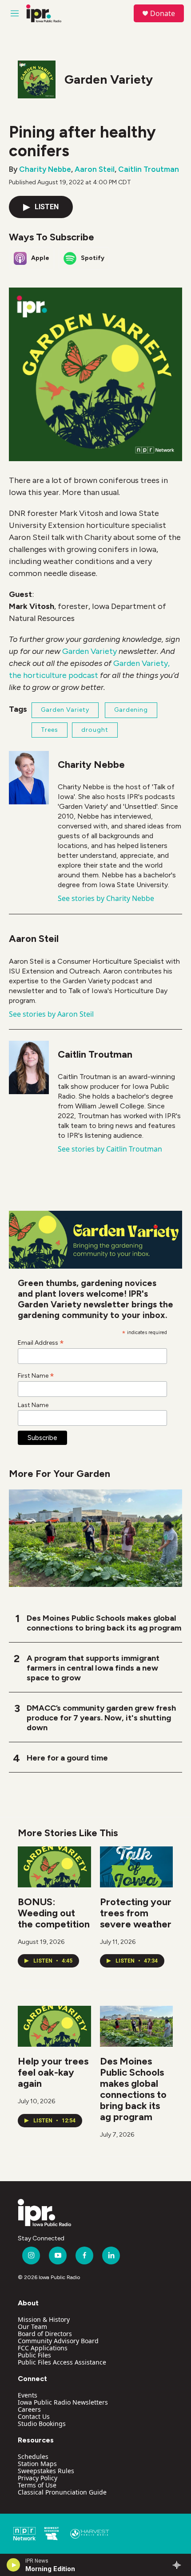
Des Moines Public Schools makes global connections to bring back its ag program (104, 1623)
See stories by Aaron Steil (51, 1014)
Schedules (33, 2456)
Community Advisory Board (58, 2341)
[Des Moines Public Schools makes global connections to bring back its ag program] (137, 2026)
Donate (163, 13)
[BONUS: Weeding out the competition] (54, 1867)
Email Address (41, 1343)
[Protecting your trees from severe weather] (137, 1867)
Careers (29, 2409)
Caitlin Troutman (149, 169)
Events (28, 2395)
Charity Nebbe (45, 169)
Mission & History (44, 2319)
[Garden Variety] (37, 79)
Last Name (33, 1405)
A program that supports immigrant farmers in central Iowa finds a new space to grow (93, 1668)
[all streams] (179, 2565)
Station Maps (37, 2464)
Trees (50, 730)
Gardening (131, 710)
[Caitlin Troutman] (29, 1067)
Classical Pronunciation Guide (62, 2492)
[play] (14, 2565)
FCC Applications (43, 2348)
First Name (36, 1375)
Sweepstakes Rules (46, 2471)
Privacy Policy (38, 2478)
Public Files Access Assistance (62, 2362)
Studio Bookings (42, 2424)
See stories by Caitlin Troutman (110, 1149)
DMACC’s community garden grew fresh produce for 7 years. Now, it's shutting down (101, 1718)
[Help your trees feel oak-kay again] (54, 2026)
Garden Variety (109, 79)
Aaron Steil (95, 169)
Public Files (34, 2355)
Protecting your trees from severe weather (136, 1913)
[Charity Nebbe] (29, 778)
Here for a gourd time (67, 1758)
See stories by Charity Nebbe (106, 898)
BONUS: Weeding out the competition (54, 1913)
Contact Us (34, 2416)
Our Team (32, 2327)
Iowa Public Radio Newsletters (63, 2402)
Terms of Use (37, 2485)
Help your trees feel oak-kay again (53, 2072)
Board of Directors (45, 2334)
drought (95, 730)
